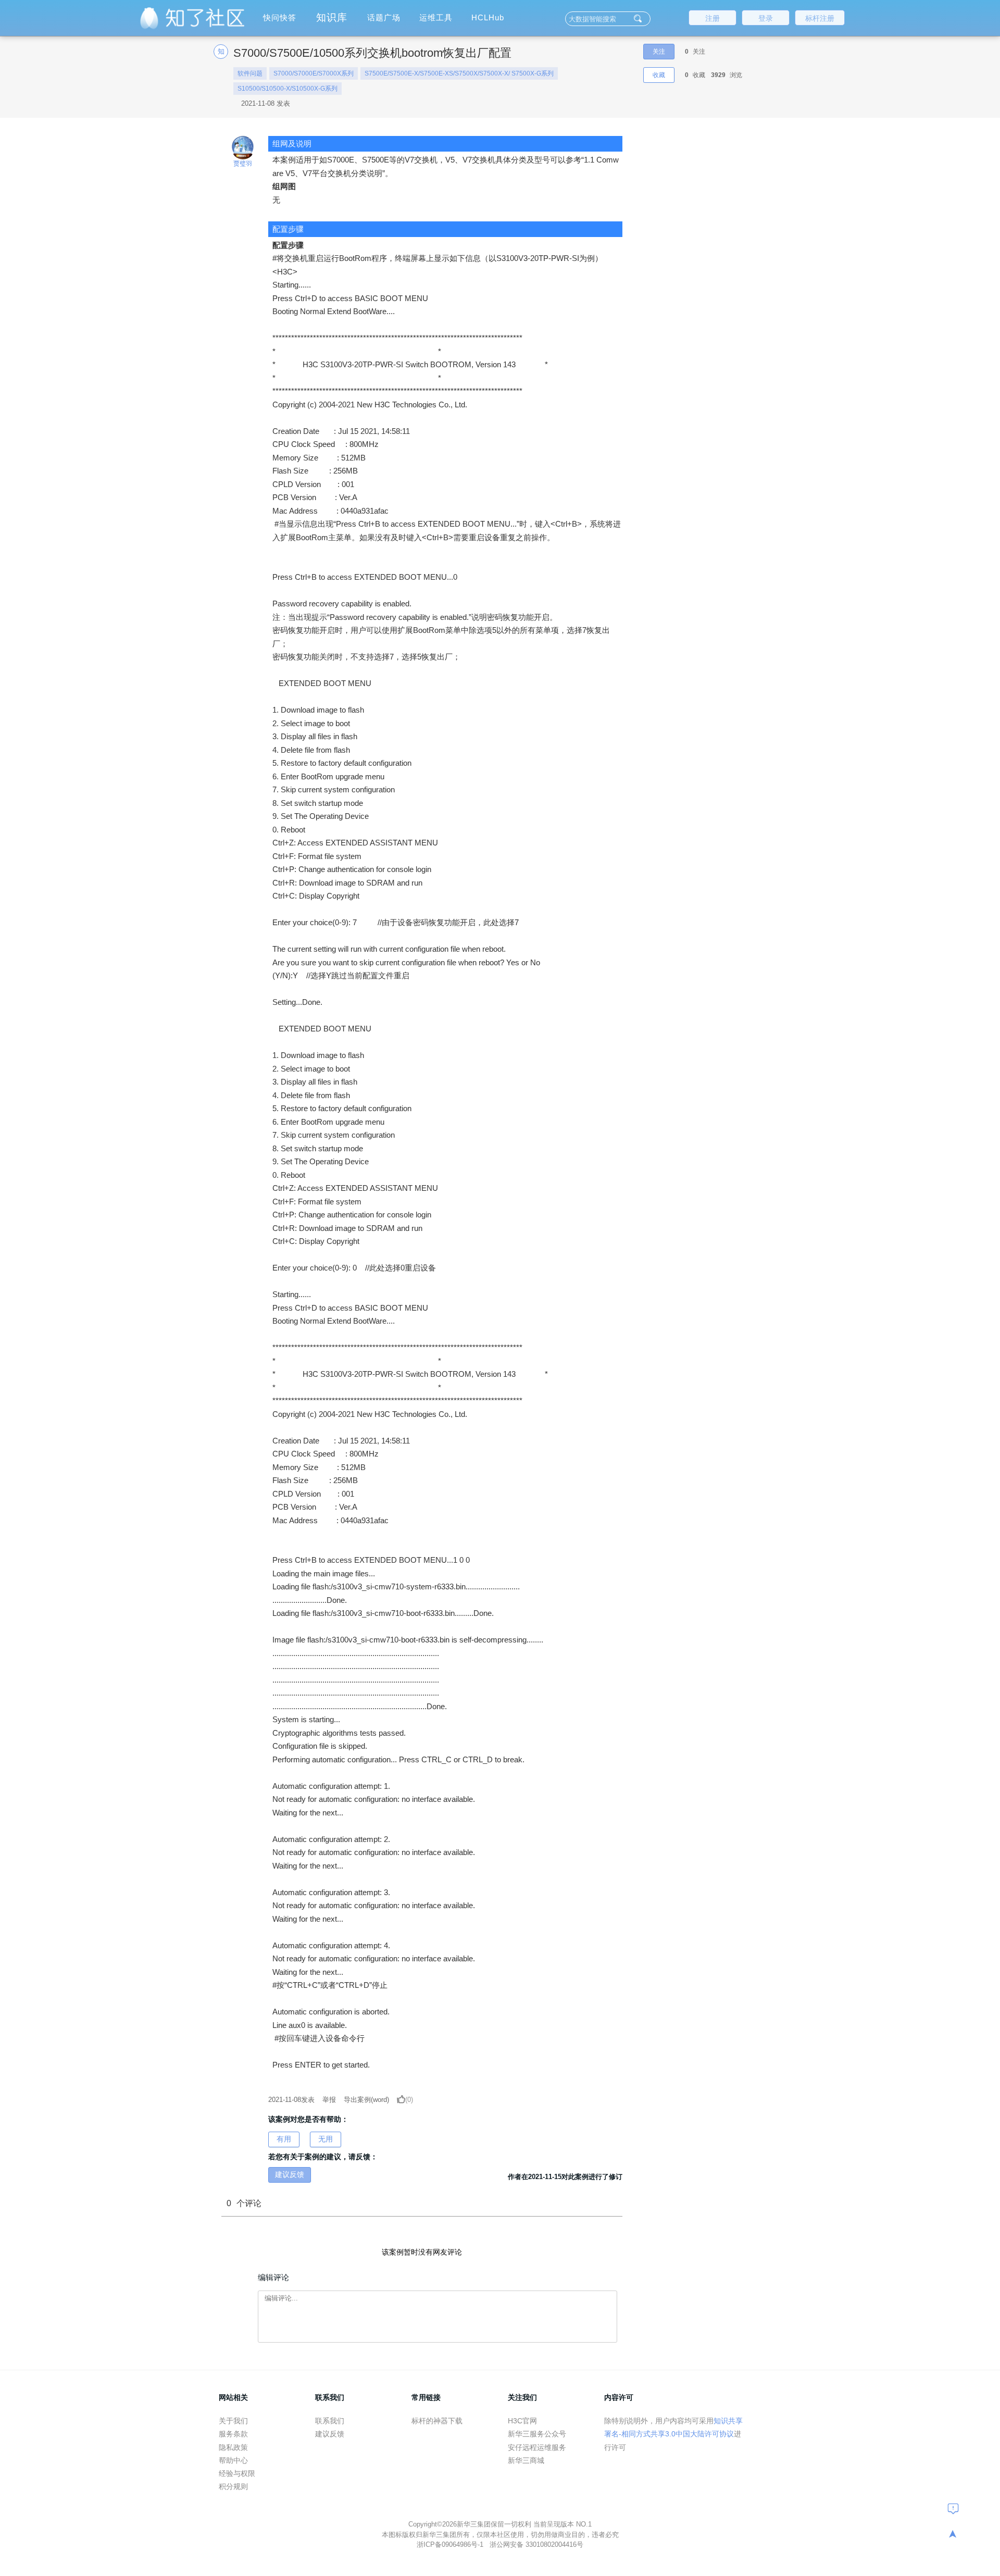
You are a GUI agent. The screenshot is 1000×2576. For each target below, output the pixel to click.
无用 (326, 2139)
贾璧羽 (243, 164)
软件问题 (250, 73)
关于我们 (233, 2421)
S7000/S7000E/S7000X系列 (314, 73)
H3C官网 (522, 2421)
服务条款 (233, 2434)
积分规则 (233, 2486)
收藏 (659, 75)
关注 (659, 52)
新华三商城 (526, 2460)
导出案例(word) (366, 2100)
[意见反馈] (953, 2508)
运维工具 (436, 17)
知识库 (332, 17)
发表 (291, 2100)
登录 (766, 18)
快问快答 (280, 17)
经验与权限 (237, 2473)
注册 (712, 18)
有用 (284, 2139)
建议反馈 (290, 2174)
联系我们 (330, 2421)
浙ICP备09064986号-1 (451, 2544)
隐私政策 (233, 2447)
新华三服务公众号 (537, 2434)
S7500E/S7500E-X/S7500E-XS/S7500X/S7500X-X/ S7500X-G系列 (459, 73)
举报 (329, 2100)
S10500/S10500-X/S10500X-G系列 (287, 89)
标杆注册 (820, 18)
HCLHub (488, 17)
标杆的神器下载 (437, 2421)
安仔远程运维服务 (537, 2447)
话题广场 (384, 17)
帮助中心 (233, 2460)
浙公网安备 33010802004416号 (536, 2544)
